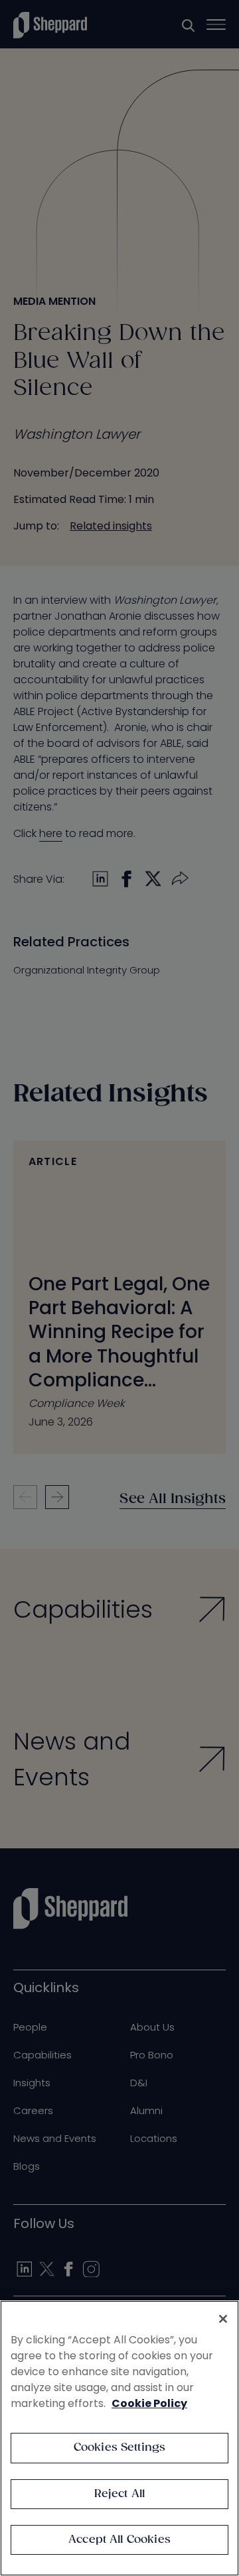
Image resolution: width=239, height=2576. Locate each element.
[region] (119, 2438)
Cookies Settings (120, 2448)
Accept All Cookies (119, 2540)
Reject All (120, 2494)
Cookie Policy (149, 2403)
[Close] (223, 2319)
